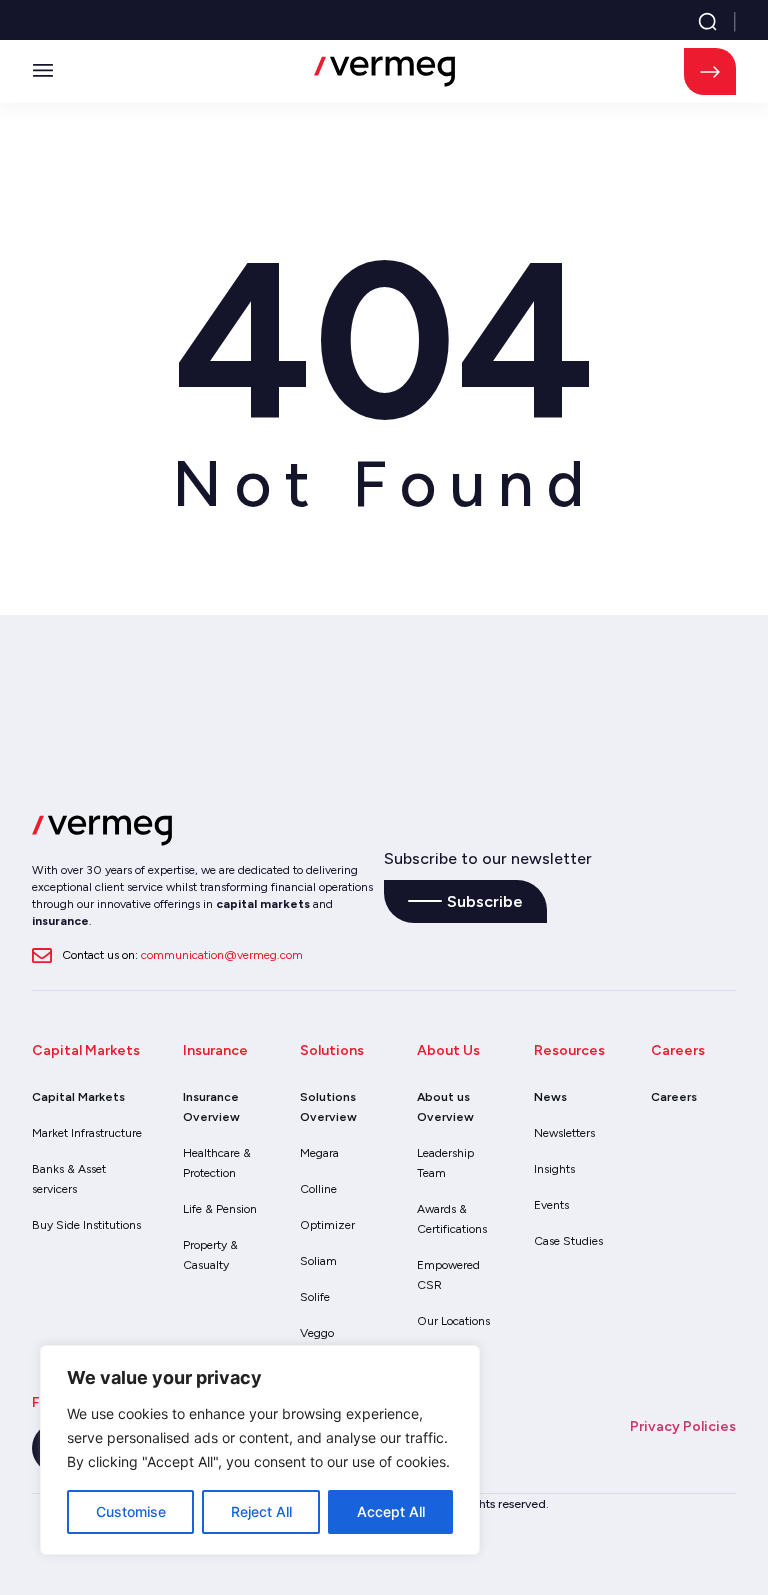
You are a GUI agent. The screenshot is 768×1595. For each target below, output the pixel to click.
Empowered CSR (448, 1275)
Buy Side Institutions (86, 1225)
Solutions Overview (328, 1107)
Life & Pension (220, 1209)
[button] (43, 72)
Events (551, 1205)
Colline (318, 1189)
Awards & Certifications (452, 1219)
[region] (260, 1450)
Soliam (318, 1261)
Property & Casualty (210, 1255)
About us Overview (445, 1107)
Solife (315, 1297)
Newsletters (564, 1133)
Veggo (317, 1333)
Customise (131, 1511)
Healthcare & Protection (217, 1163)
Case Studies (568, 1241)
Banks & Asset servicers (69, 1179)
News (550, 1097)
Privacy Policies (683, 1426)
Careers (674, 1097)
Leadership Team (445, 1163)
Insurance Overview (211, 1107)
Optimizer (327, 1225)
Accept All (391, 1511)
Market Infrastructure (87, 1133)
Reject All (261, 1511)
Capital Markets (78, 1097)
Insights (554, 1169)
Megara (319, 1153)
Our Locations (453, 1321)
